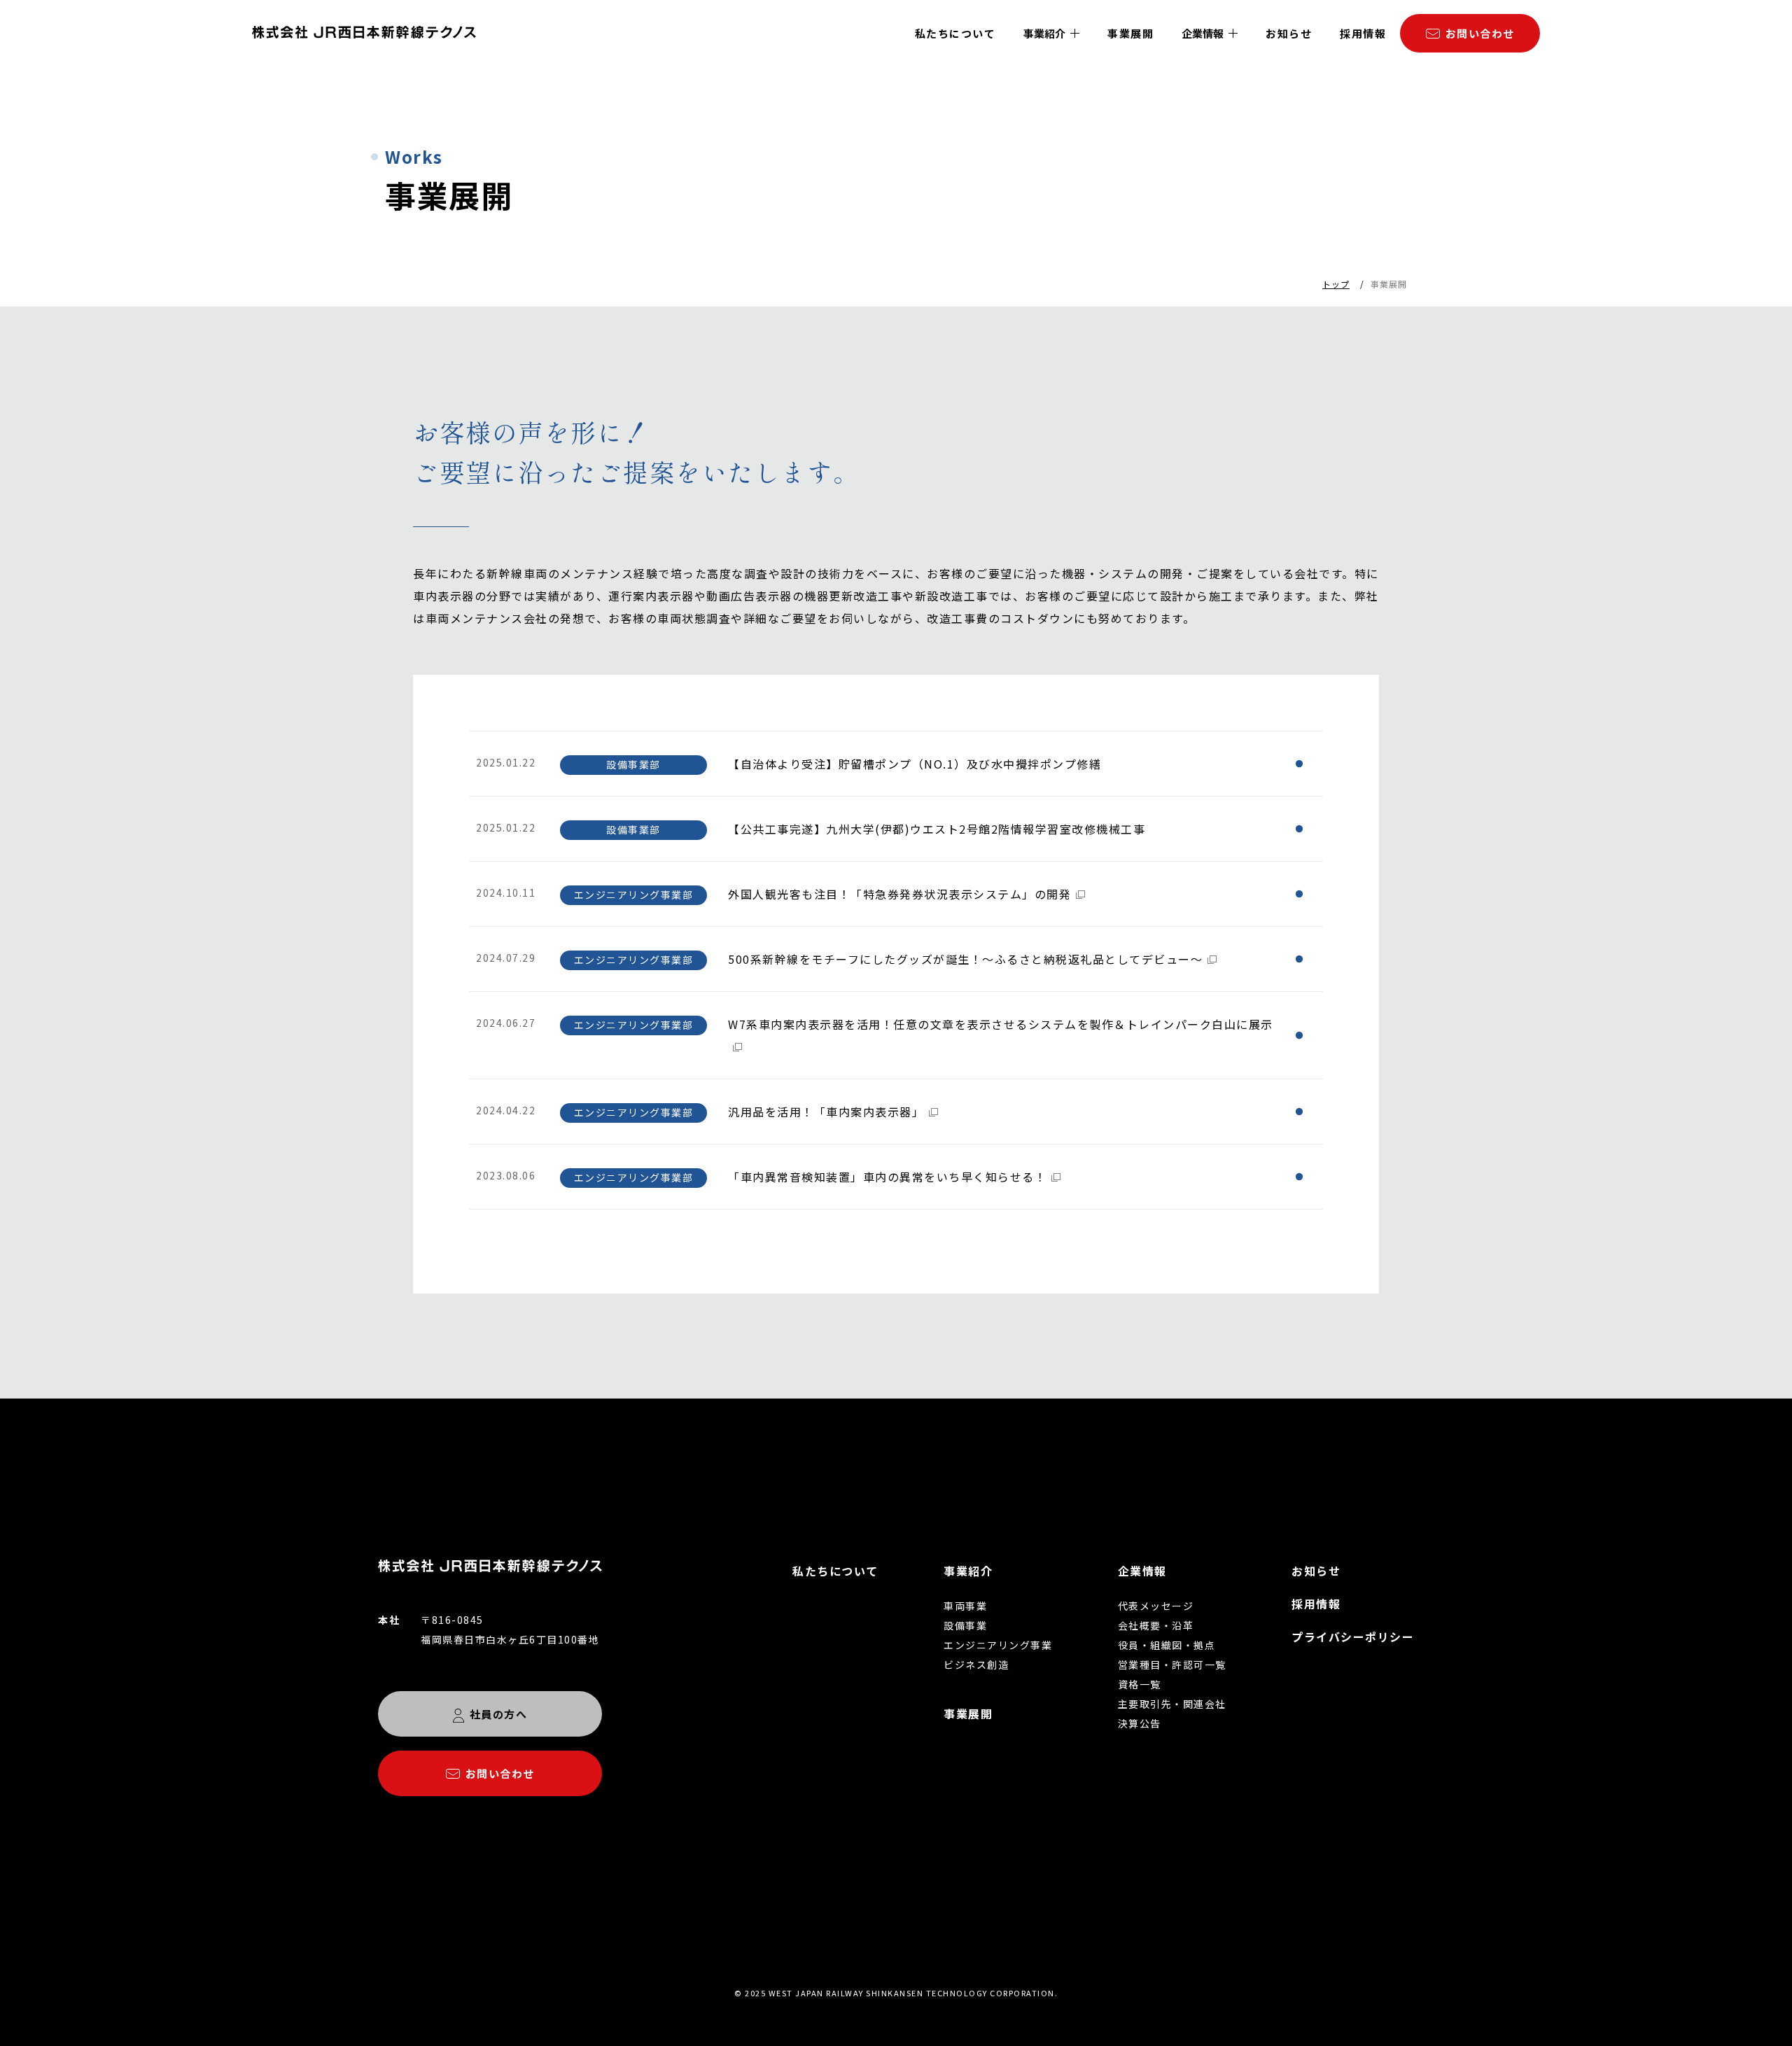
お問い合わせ (1480, 33)
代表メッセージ (1156, 1606)
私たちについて (955, 33)
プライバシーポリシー (1353, 1637)
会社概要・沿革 (1156, 1625)
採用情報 (1363, 33)
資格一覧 (1140, 1684)
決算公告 (1140, 1723)
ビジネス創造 (976, 1665)
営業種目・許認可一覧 (1172, 1665)
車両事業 (965, 1606)
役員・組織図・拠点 (1167, 1645)
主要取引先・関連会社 (1172, 1704)
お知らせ (1289, 33)
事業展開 (1130, 33)
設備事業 (965, 1625)
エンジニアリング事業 (998, 1645)
